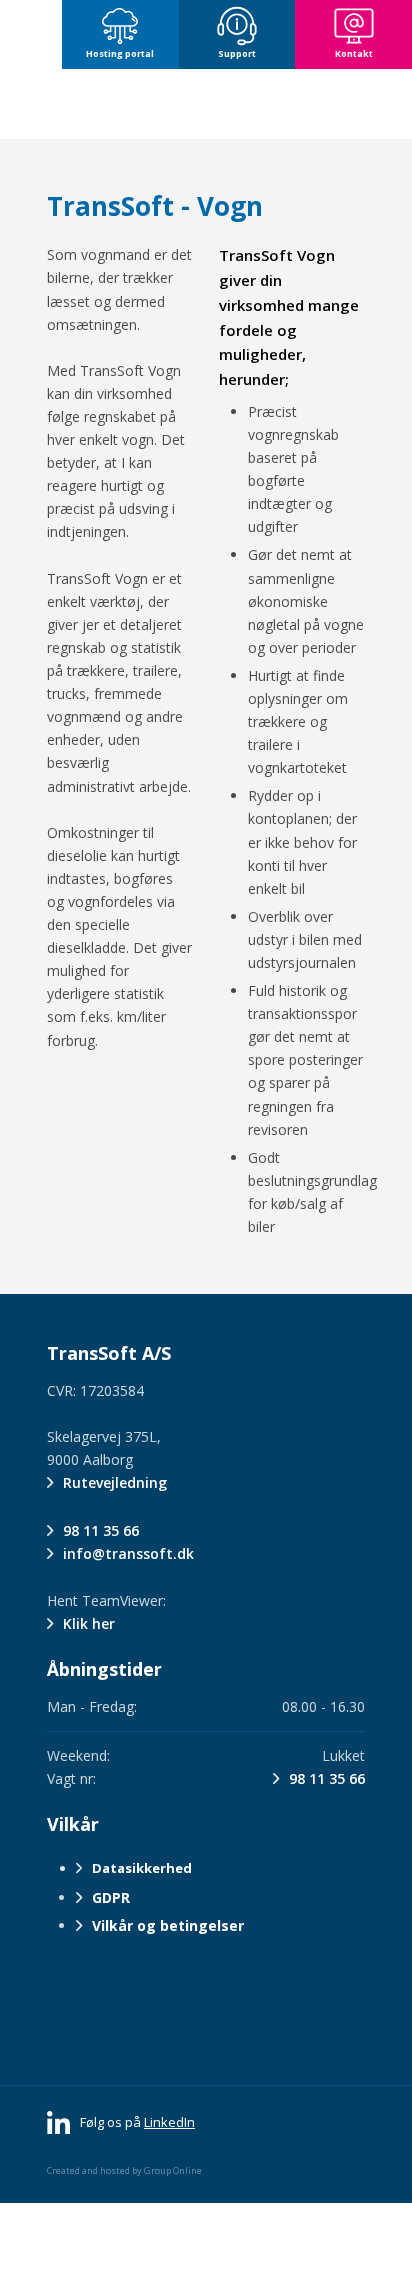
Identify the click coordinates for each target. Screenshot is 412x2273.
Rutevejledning (115, 1482)
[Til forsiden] (206, 104)
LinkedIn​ (169, 2122)
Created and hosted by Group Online (124, 2170)
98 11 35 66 (101, 1530)
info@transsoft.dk (128, 1553)
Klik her (89, 1623)
